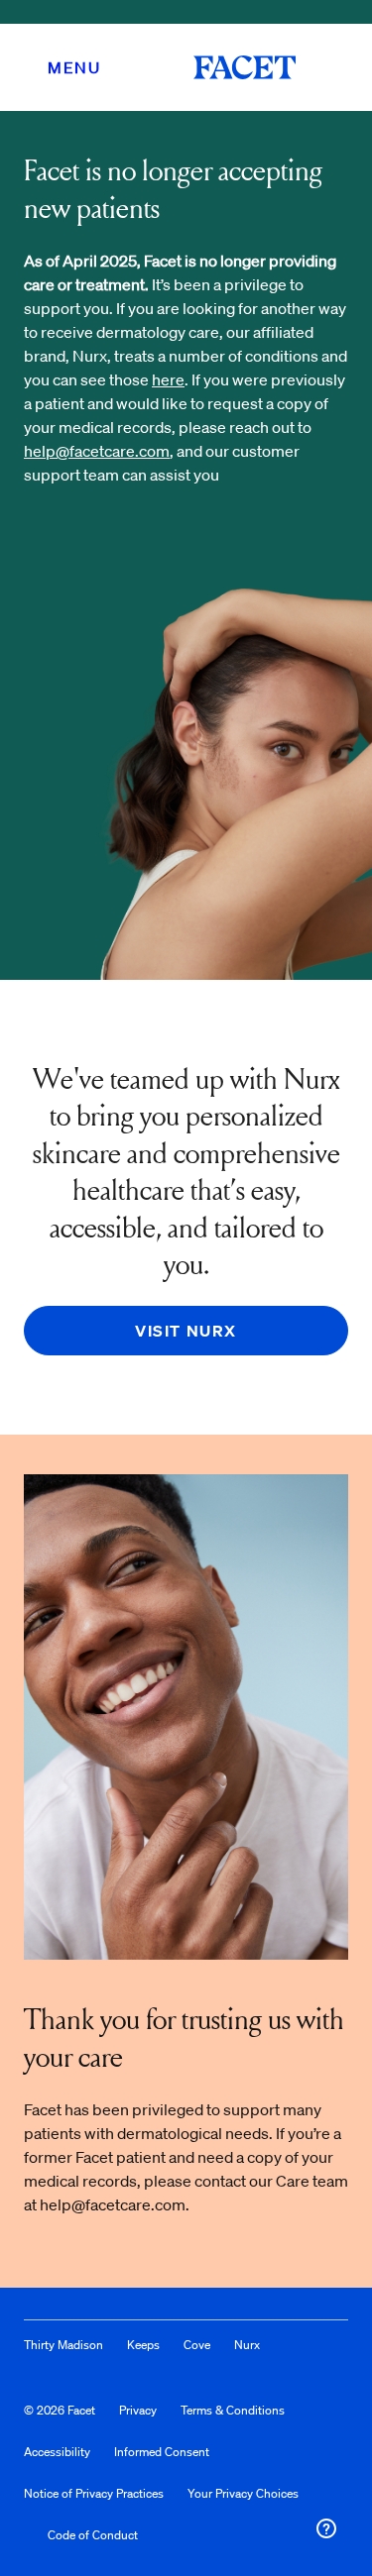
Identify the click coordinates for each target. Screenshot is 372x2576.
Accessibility (57, 2452)
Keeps (143, 2345)
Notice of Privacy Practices (94, 2493)
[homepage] (245, 67)
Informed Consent (162, 2452)
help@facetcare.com (97, 451)
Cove (197, 2345)
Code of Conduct (93, 2535)
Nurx (247, 2345)
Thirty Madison (63, 2345)
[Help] (326, 2528)
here (168, 379)
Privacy (138, 2410)
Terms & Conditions (233, 2410)
